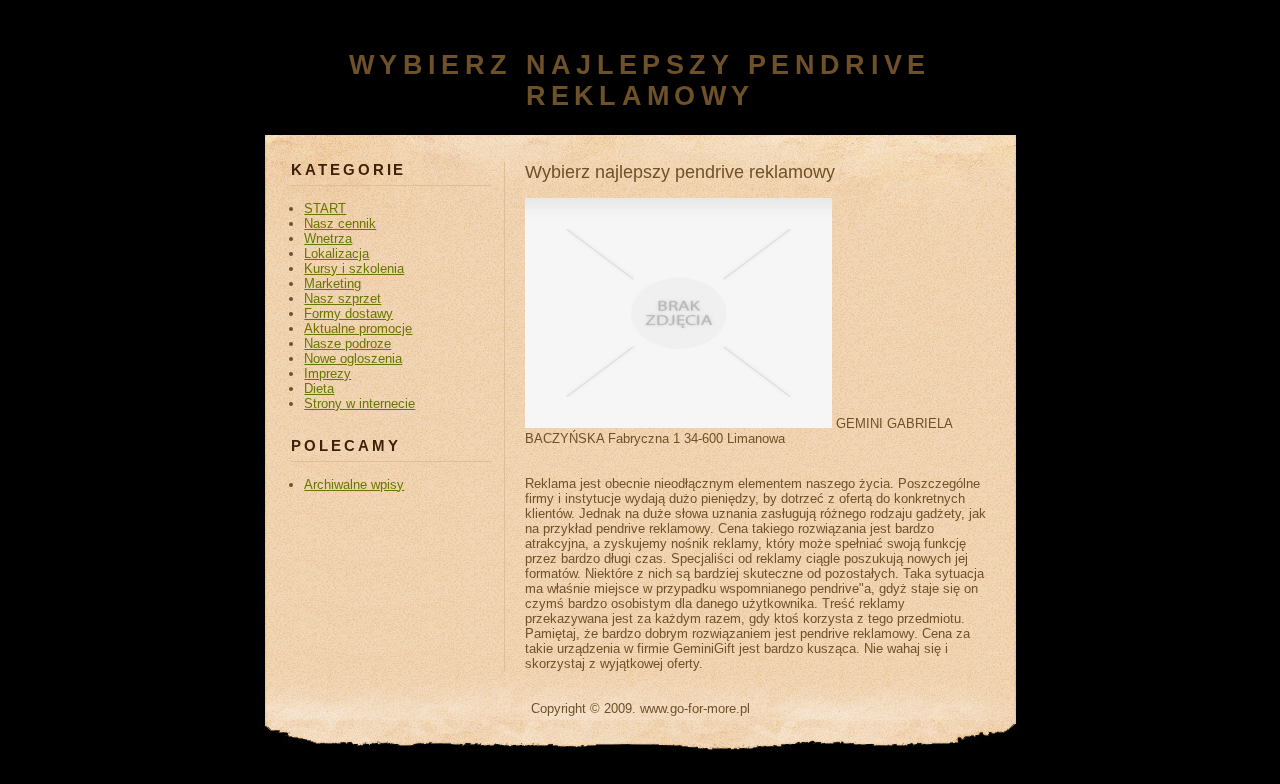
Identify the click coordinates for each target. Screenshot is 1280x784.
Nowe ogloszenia (353, 358)
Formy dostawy (348, 313)
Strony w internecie (359, 403)
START (325, 208)
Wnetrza (328, 238)
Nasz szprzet (342, 298)
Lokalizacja (336, 253)
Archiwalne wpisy (354, 484)
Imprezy (327, 373)
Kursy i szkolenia (354, 268)
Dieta (319, 388)
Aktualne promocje (358, 328)
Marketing (332, 283)
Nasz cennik (340, 223)
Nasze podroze (347, 343)
